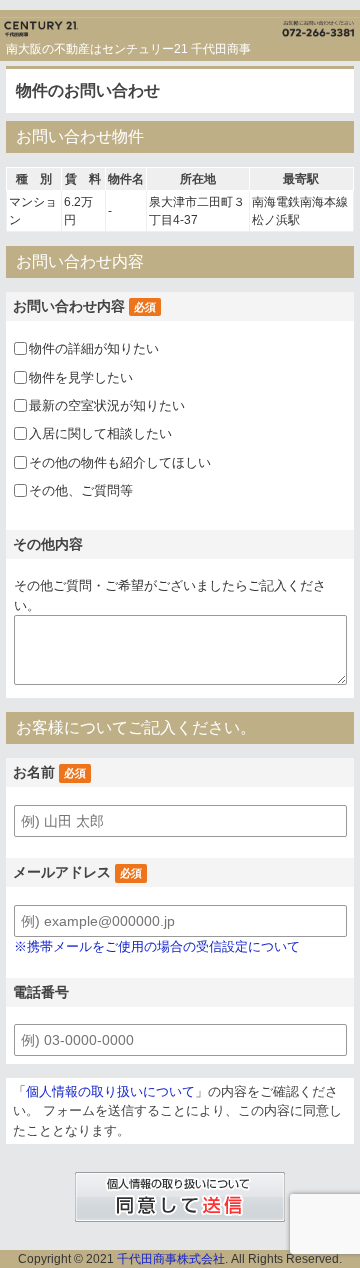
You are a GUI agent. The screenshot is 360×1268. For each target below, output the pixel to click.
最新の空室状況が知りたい (107, 405)
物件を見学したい (81, 376)
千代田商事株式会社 (171, 1259)
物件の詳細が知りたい (94, 348)
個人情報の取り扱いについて (110, 1091)
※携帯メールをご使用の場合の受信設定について (157, 946)
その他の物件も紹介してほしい (120, 461)
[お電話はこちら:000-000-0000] (270, 24)
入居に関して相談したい (100, 433)
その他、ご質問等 (81, 490)
